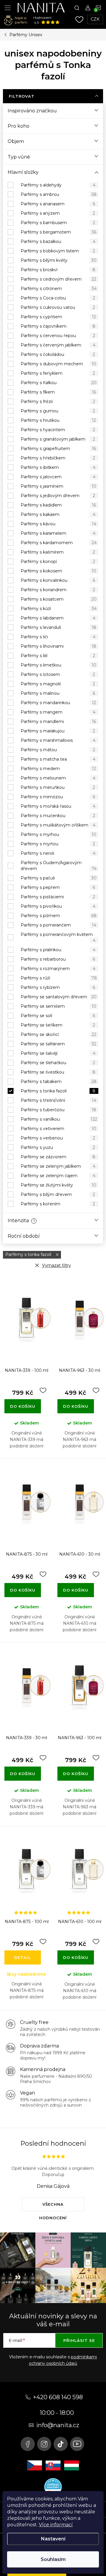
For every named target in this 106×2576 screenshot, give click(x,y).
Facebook (28, 2444)
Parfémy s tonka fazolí (58, 1091)
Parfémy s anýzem (58, 213)
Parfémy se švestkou (58, 1072)
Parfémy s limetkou (58, 665)
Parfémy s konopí (58, 561)
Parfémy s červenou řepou (58, 336)
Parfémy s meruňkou (58, 787)
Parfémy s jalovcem (58, 477)
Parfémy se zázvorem (58, 1157)
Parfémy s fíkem (58, 392)
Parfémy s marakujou (58, 731)
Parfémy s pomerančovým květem (58, 937)
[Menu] (8, 8)
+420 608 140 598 (58, 2397)
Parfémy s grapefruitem (58, 449)
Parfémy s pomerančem (58, 925)
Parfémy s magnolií (58, 684)
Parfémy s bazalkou (58, 241)
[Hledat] (77, 8)
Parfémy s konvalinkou (58, 580)
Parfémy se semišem (58, 1006)
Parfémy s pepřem (58, 887)
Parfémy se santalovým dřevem (59, 997)
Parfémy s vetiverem (58, 1129)
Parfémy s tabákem (59, 1082)
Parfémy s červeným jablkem (58, 345)
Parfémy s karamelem (58, 533)
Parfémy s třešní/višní (58, 1100)
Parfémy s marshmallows (58, 740)
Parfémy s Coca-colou (58, 298)
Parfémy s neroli (58, 853)
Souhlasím (53, 2559)
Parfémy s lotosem (58, 674)
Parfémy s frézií (58, 401)
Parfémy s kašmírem (58, 552)
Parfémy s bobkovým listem (58, 251)
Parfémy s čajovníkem (58, 326)
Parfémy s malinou (58, 693)
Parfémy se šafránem (58, 1044)
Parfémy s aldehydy (58, 185)
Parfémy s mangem (58, 712)
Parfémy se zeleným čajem (58, 1176)
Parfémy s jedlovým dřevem (58, 496)
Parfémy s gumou (58, 411)
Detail (23, 1957)
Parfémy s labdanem (58, 618)
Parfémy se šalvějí (58, 1053)
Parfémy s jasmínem (58, 486)
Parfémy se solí (58, 1016)
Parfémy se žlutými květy (58, 1185)
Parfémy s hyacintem (58, 430)
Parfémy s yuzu (58, 1147)
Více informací (56, 2525)
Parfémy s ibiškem (58, 467)
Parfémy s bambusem (58, 223)
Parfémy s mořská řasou (58, 806)
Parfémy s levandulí (58, 627)
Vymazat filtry (57, 1265)
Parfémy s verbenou (58, 1138)
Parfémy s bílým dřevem (58, 1194)
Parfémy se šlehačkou (58, 1063)
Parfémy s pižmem (59, 916)
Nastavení (53, 2539)
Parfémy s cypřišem (58, 317)
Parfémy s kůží (59, 609)
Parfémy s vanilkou (59, 1119)
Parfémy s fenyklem (58, 373)
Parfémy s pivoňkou (58, 906)
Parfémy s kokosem (58, 571)
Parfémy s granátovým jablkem (58, 439)
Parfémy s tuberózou (58, 1110)
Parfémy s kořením (58, 1204)
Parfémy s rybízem (58, 987)
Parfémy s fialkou (59, 383)
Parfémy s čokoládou (58, 354)
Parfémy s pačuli (59, 878)
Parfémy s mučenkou (58, 816)
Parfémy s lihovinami (58, 646)
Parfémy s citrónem (59, 289)
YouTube (77, 2444)
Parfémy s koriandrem (58, 590)
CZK (95, 19)
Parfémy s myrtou (58, 844)
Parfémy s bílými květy (59, 260)
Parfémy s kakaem (58, 514)
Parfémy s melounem (58, 778)
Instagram (44, 2444)
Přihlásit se (79, 2340)
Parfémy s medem (58, 769)
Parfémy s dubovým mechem (58, 364)
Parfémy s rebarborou (58, 959)
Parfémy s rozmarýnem (58, 969)
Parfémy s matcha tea (58, 759)
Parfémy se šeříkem (58, 1025)
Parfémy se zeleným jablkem (58, 1166)
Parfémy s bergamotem (58, 232)
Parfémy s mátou (58, 750)
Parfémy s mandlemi (58, 722)
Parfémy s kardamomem (59, 543)
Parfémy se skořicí (58, 1034)
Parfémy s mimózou (58, 797)
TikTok (61, 2444)
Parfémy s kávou (58, 524)
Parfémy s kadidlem (58, 505)
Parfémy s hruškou (58, 420)
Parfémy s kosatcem (59, 599)
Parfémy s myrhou (58, 834)
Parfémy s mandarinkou (58, 703)
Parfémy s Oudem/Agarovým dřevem (59, 866)
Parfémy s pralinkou (58, 950)
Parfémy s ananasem (58, 204)
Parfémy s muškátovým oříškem (58, 825)
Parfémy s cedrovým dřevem (58, 279)
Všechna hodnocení (53, 2207)
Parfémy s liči (58, 637)
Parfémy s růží (59, 978)
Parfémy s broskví (58, 270)
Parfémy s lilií (58, 656)
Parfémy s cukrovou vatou (58, 307)
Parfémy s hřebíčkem (58, 458)
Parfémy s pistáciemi (58, 897)
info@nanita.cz (58, 2425)
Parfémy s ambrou (59, 194)
